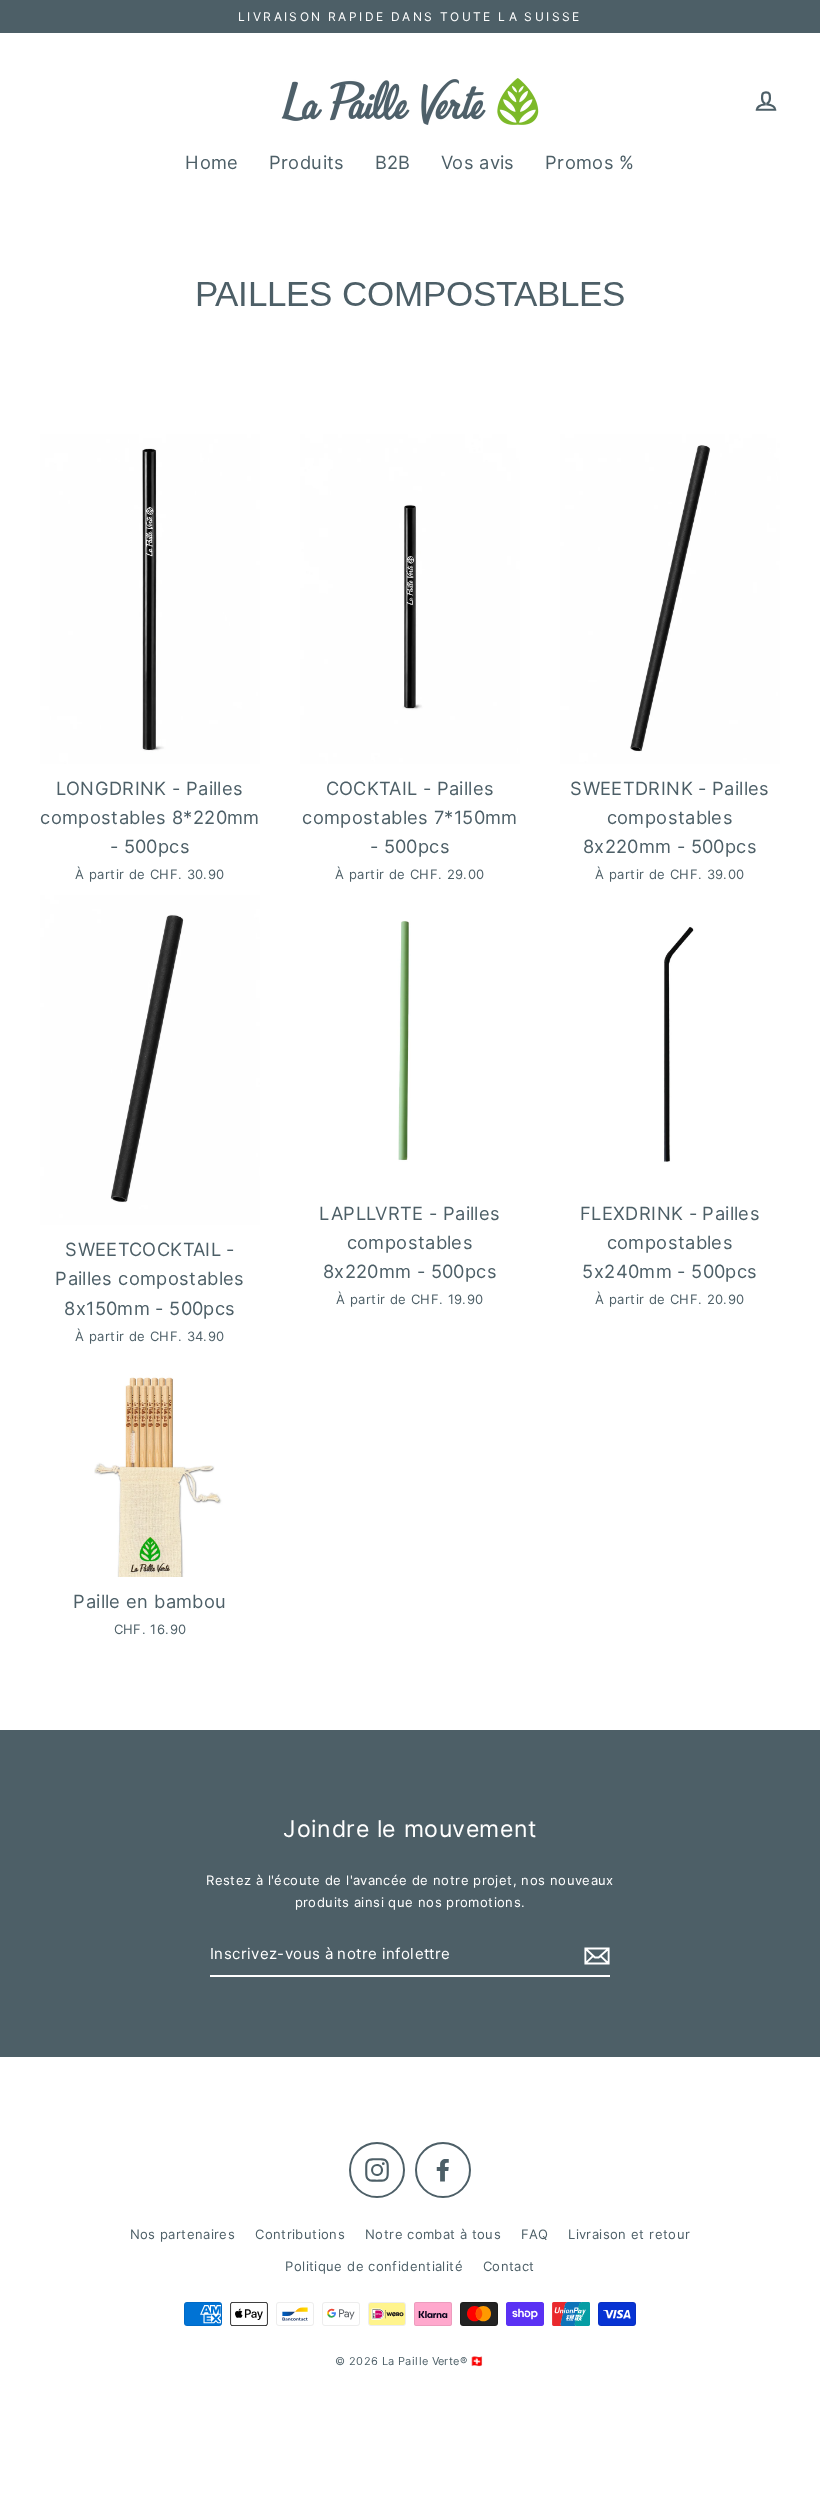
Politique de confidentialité (374, 2266)
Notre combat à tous (433, 2234)
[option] (150, 1060)
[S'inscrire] (594, 1955)
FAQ (534, 2234)
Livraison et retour (629, 2234)
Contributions (300, 2234)
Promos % (590, 162)
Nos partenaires (183, 2234)
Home (212, 162)
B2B (393, 162)
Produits (307, 162)
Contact (509, 2266)
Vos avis (478, 162)
